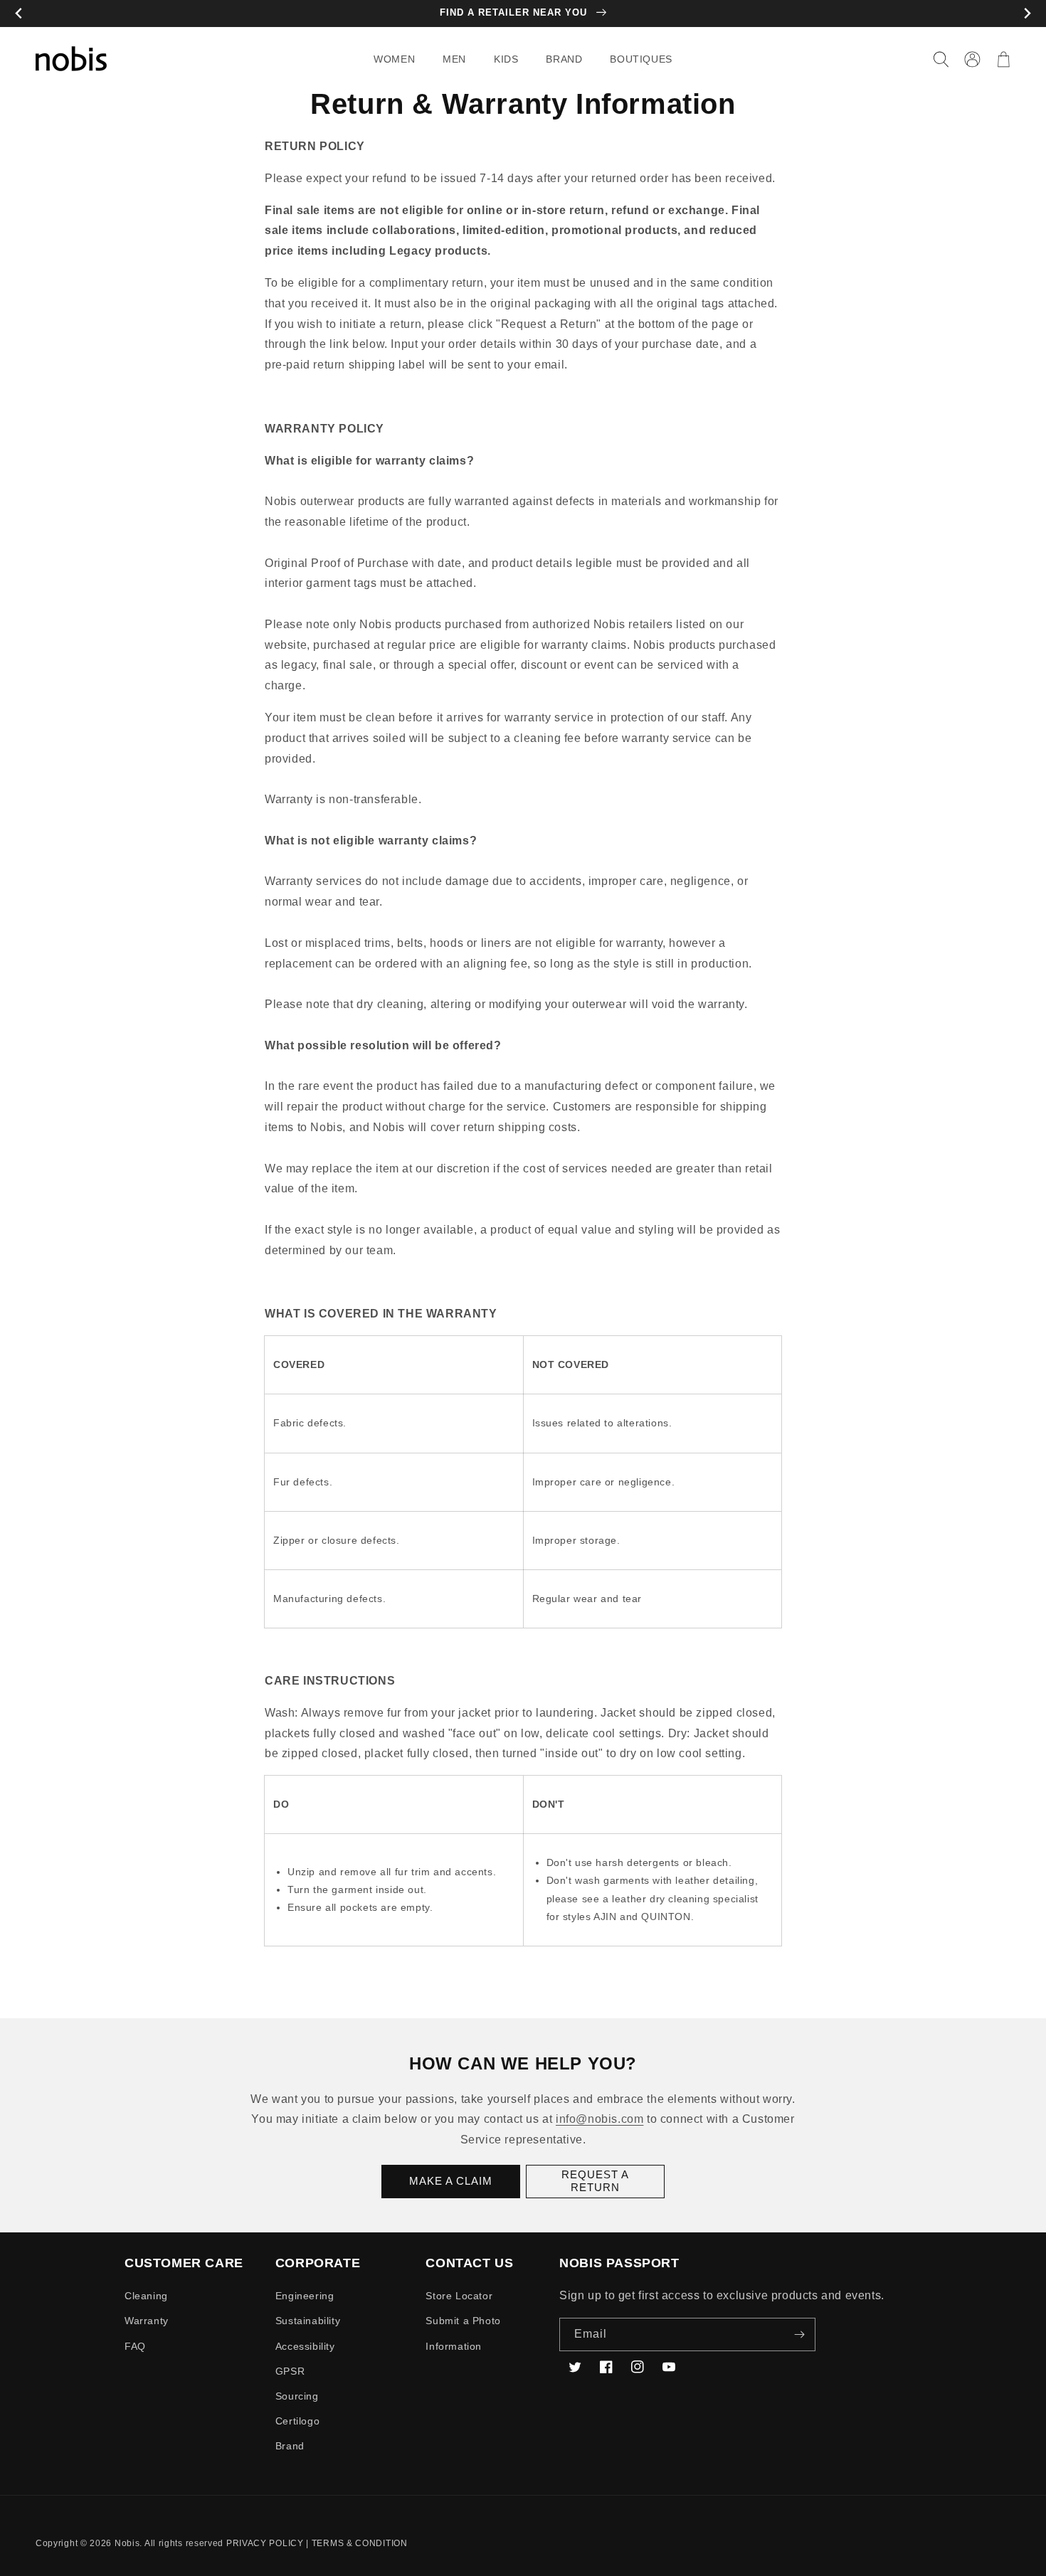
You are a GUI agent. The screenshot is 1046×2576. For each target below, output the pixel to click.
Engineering (305, 2296)
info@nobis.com (599, 2119)
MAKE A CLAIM (451, 2181)
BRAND (564, 59)
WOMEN (394, 59)
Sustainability (308, 2321)
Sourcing (297, 2396)
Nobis (127, 2543)
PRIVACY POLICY (265, 2543)
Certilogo (297, 2421)
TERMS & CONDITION (360, 2543)
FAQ (135, 2346)
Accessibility (305, 2346)
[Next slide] (1027, 14)
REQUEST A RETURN (595, 2181)
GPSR (290, 2371)
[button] (400, 59)
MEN (454, 59)
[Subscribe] (799, 2334)
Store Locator (459, 2296)
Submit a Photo (463, 2321)
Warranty (147, 2321)
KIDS (506, 59)
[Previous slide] (19, 14)
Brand (290, 2446)
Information (454, 2346)
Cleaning (146, 2296)
